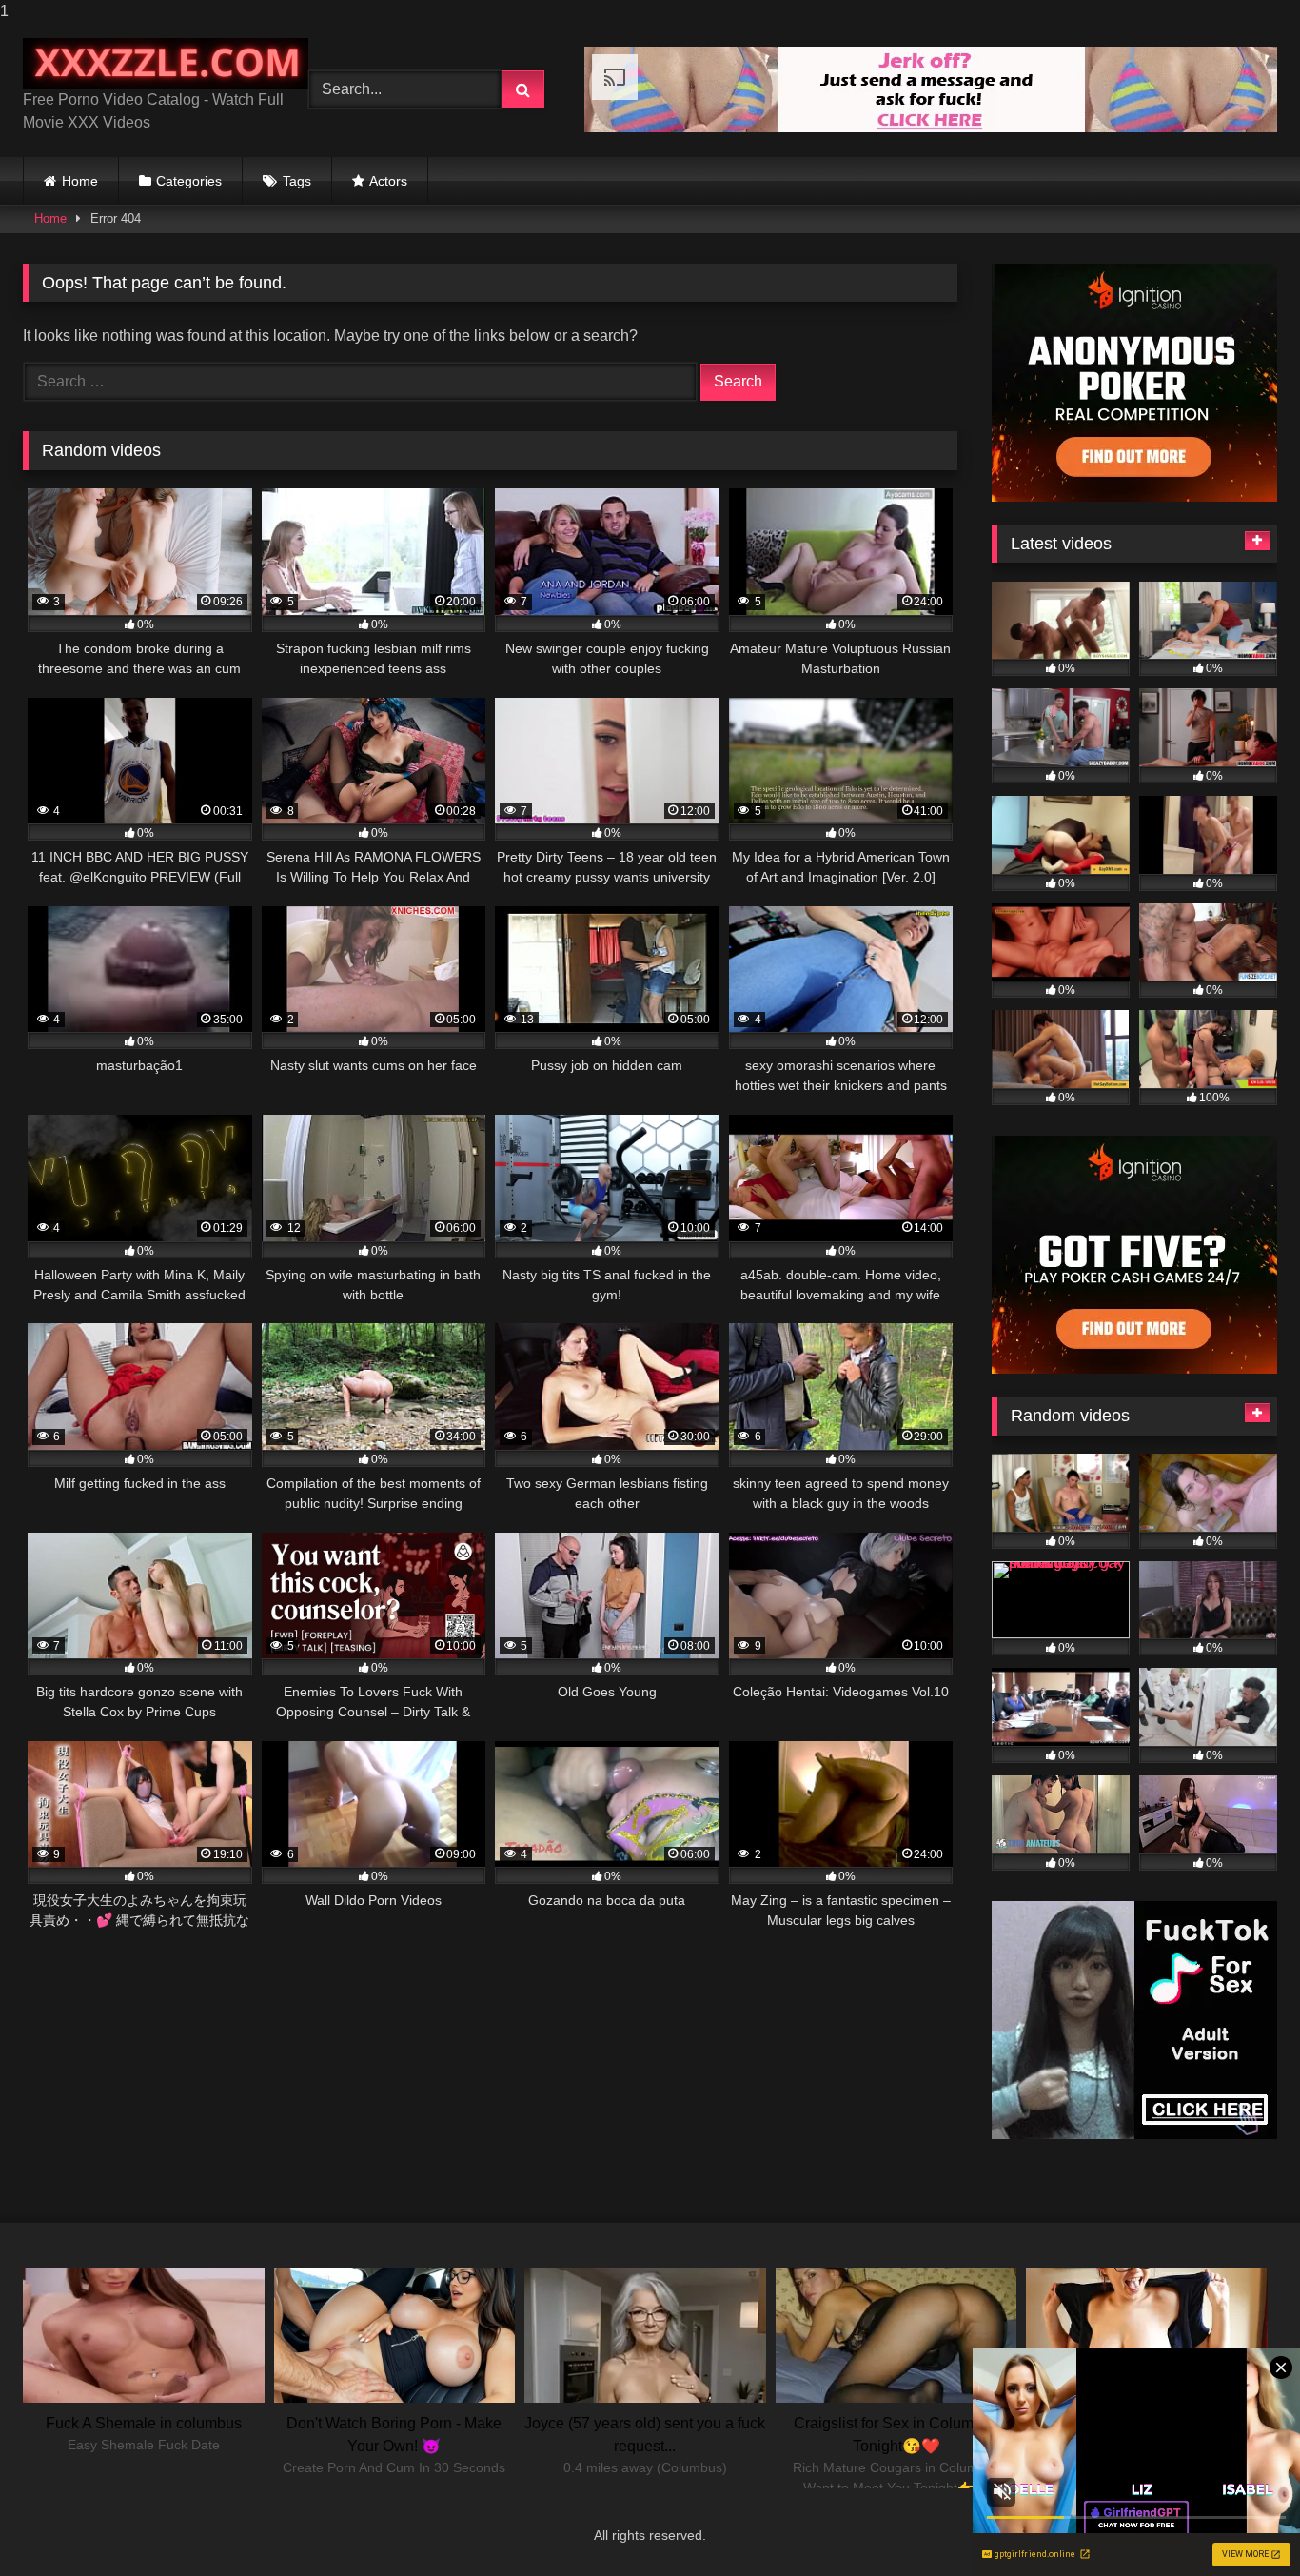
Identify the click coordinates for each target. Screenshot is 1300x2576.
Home (80, 181)
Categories (189, 181)
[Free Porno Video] (166, 63)
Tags (297, 181)
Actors (388, 181)
